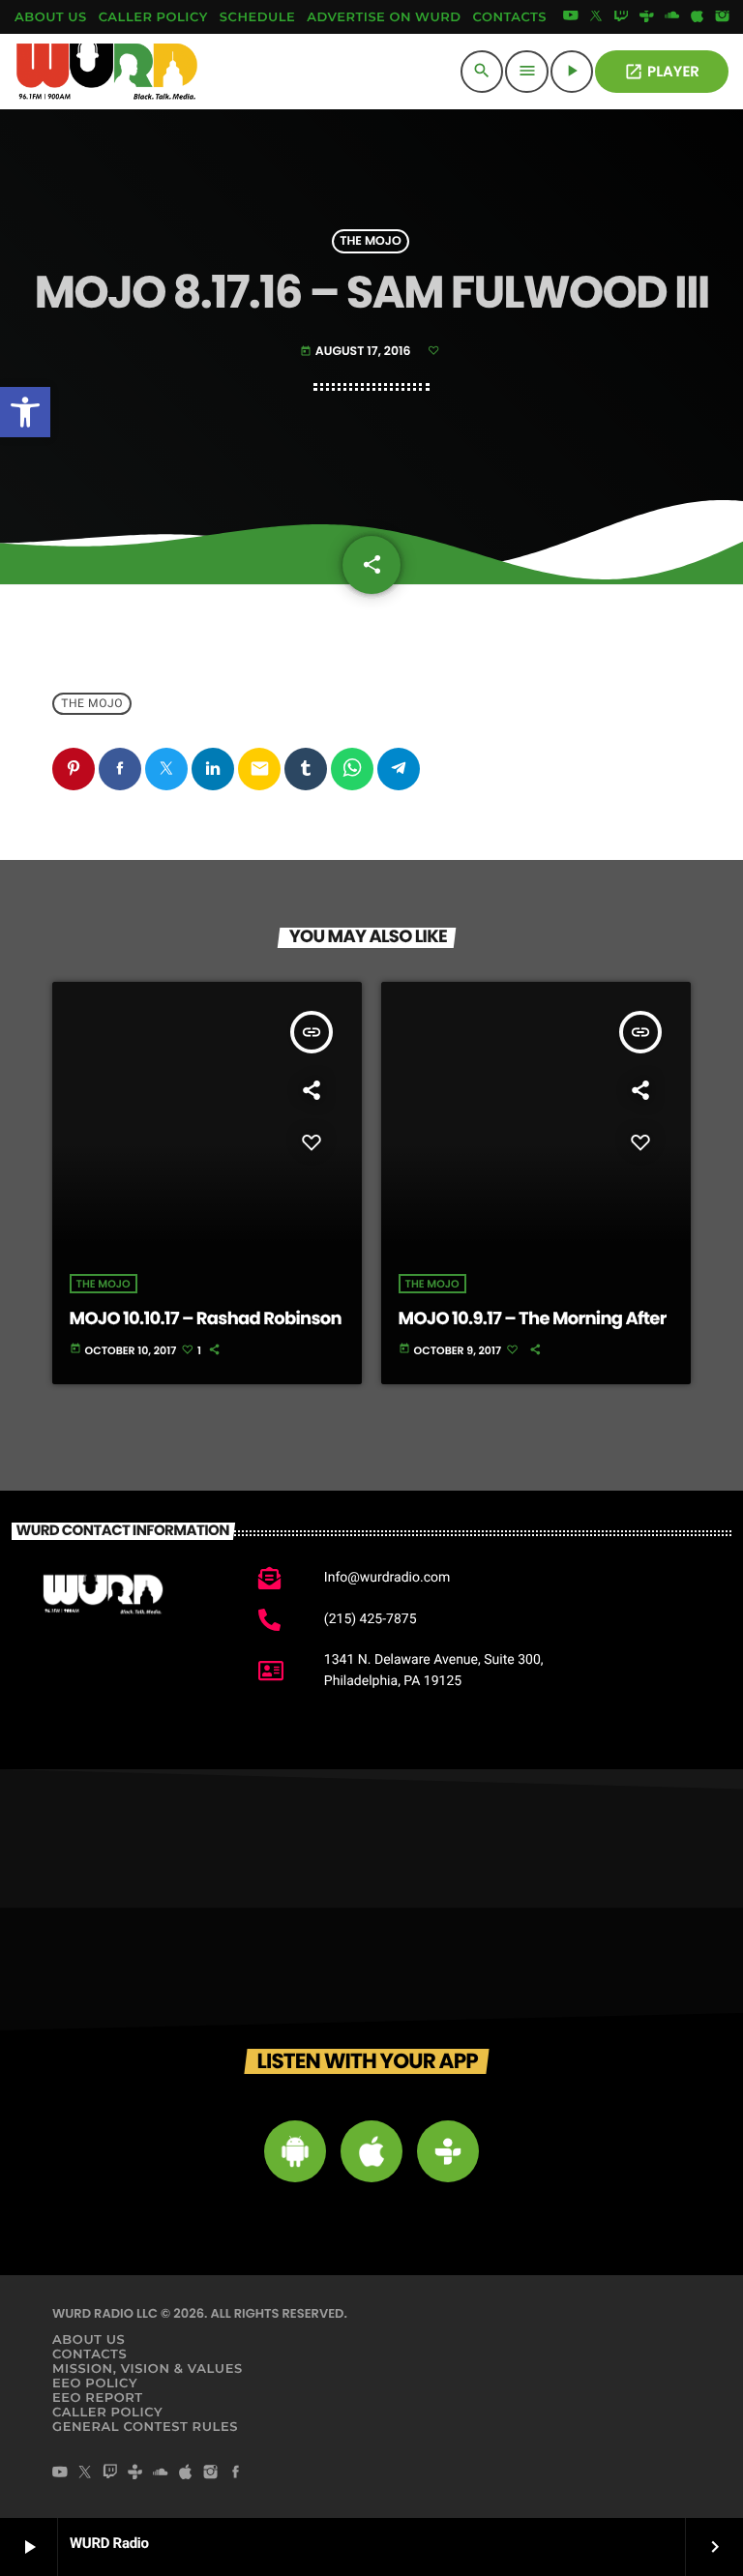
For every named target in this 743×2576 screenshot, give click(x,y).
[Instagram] (723, 17)
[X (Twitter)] (596, 17)
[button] (25, 412)
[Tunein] (646, 17)
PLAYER (662, 72)
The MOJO (370, 241)
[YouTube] (571, 17)
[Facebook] (236, 2473)
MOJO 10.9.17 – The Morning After (533, 1319)
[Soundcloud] (672, 17)
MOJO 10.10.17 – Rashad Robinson (206, 1319)
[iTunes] (698, 17)
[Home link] (107, 72)
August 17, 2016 (357, 352)
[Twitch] (621, 17)
